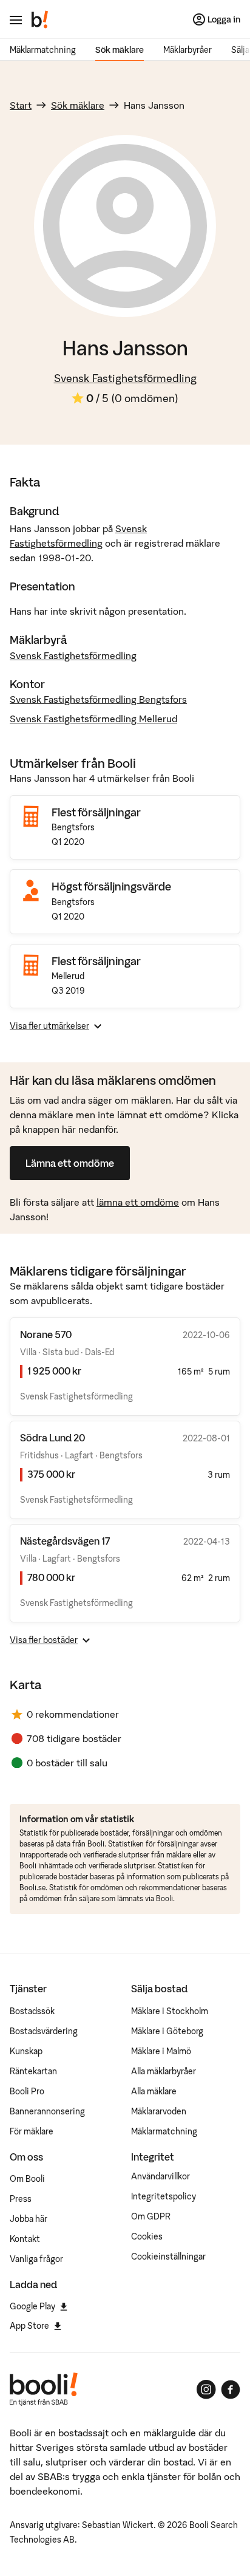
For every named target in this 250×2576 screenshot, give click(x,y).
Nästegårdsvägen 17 (65, 1541)
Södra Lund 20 (52, 1438)
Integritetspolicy (164, 2196)
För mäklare (32, 2131)
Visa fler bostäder (44, 1640)
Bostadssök (32, 2011)
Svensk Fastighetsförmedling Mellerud (93, 719)
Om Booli (27, 2179)
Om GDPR (151, 2216)
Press (21, 2199)
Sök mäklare (120, 50)
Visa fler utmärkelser (49, 1026)
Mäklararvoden (159, 2111)
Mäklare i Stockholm (170, 2011)
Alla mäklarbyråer (164, 2071)
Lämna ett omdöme (70, 1163)
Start (21, 105)
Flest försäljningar (96, 812)
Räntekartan (33, 2071)
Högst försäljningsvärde (111, 887)
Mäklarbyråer (187, 50)
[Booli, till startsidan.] (40, 19)
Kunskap (26, 2051)
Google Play (32, 2306)
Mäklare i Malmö (161, 2051)
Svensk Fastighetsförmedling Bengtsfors (98, 699)
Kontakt (25, 2239)
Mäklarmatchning (43, 50)
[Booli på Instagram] (206, 2390)
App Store (29, 2326)
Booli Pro (27, 2091)
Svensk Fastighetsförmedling (125, 378)
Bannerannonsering (47, 2111)
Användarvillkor (160, 2176)
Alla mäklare (154, 2091)
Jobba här (29, 2219)
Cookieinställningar (168, 2257)
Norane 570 (46, 1334)
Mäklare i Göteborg (167, 2031)
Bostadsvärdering (44, 2031)
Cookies (147, 2236)
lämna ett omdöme (138, 1202)
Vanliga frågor (36, 2259)
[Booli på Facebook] (231, 2390)
